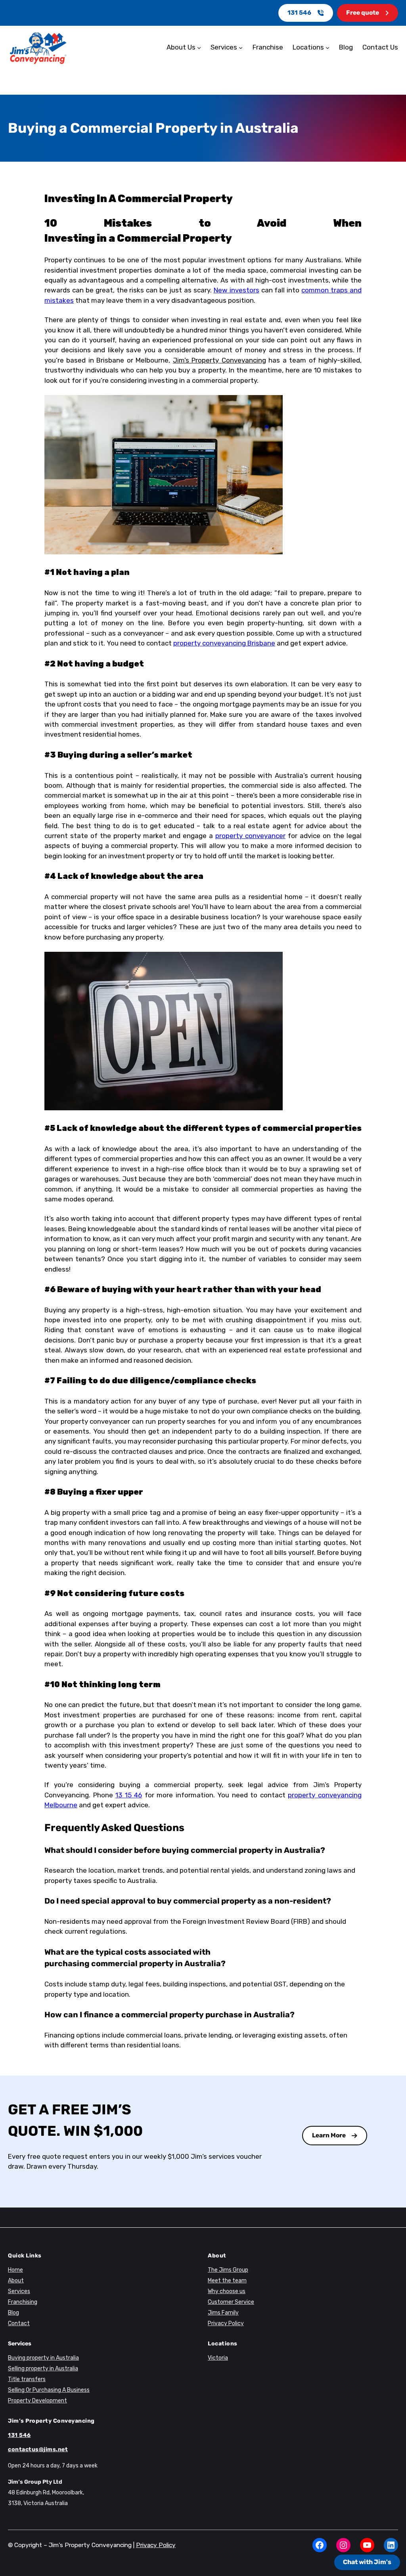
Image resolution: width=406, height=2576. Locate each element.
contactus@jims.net (38, 2449)
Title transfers (27, 2379)
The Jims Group (228, 2270)
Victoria (218, 2358)
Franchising (23, 2302)
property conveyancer (250, 836)
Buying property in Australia (43, 2358)
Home (15, 2270)
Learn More (329, 2135)
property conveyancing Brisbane (224, 643)
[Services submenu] (241, 48)
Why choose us (227, 2291)
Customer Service (231, 2302)
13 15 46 (129, 1795)
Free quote (363, 13)
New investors (237, 290)
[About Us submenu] (199, 48)
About (16, 2281)
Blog (13, 2313)
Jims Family (223, 2313)
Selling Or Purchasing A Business (49, 2390)
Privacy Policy (226, 2323)
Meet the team (227, 2281)
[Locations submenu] (327, 48)
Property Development (37, 2401)
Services (19, 2291)
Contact (19, 2323)
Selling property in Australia (43, 2369)
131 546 (299, 13)
